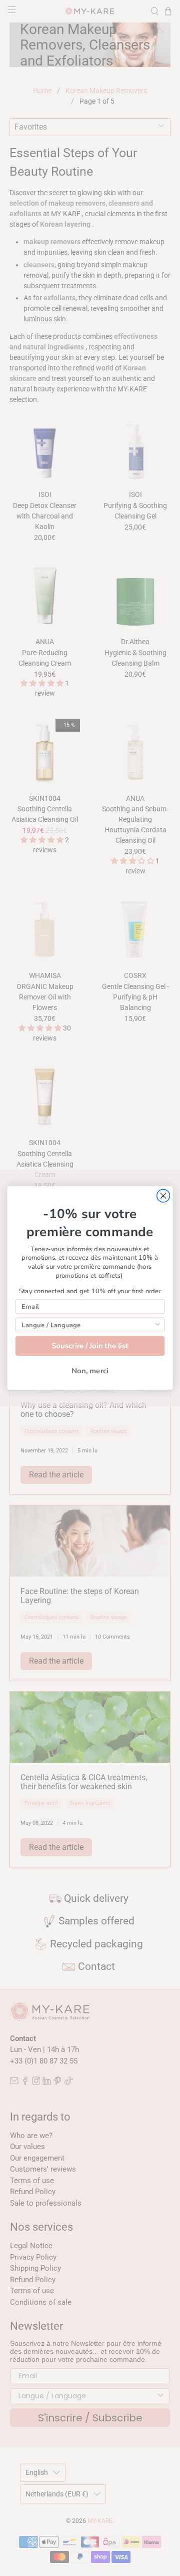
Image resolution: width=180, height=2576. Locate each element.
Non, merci (90, 1371)
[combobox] (87, 1325)
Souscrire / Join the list (90, 1346)
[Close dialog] (163, 1196)
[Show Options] (158, 1325)
